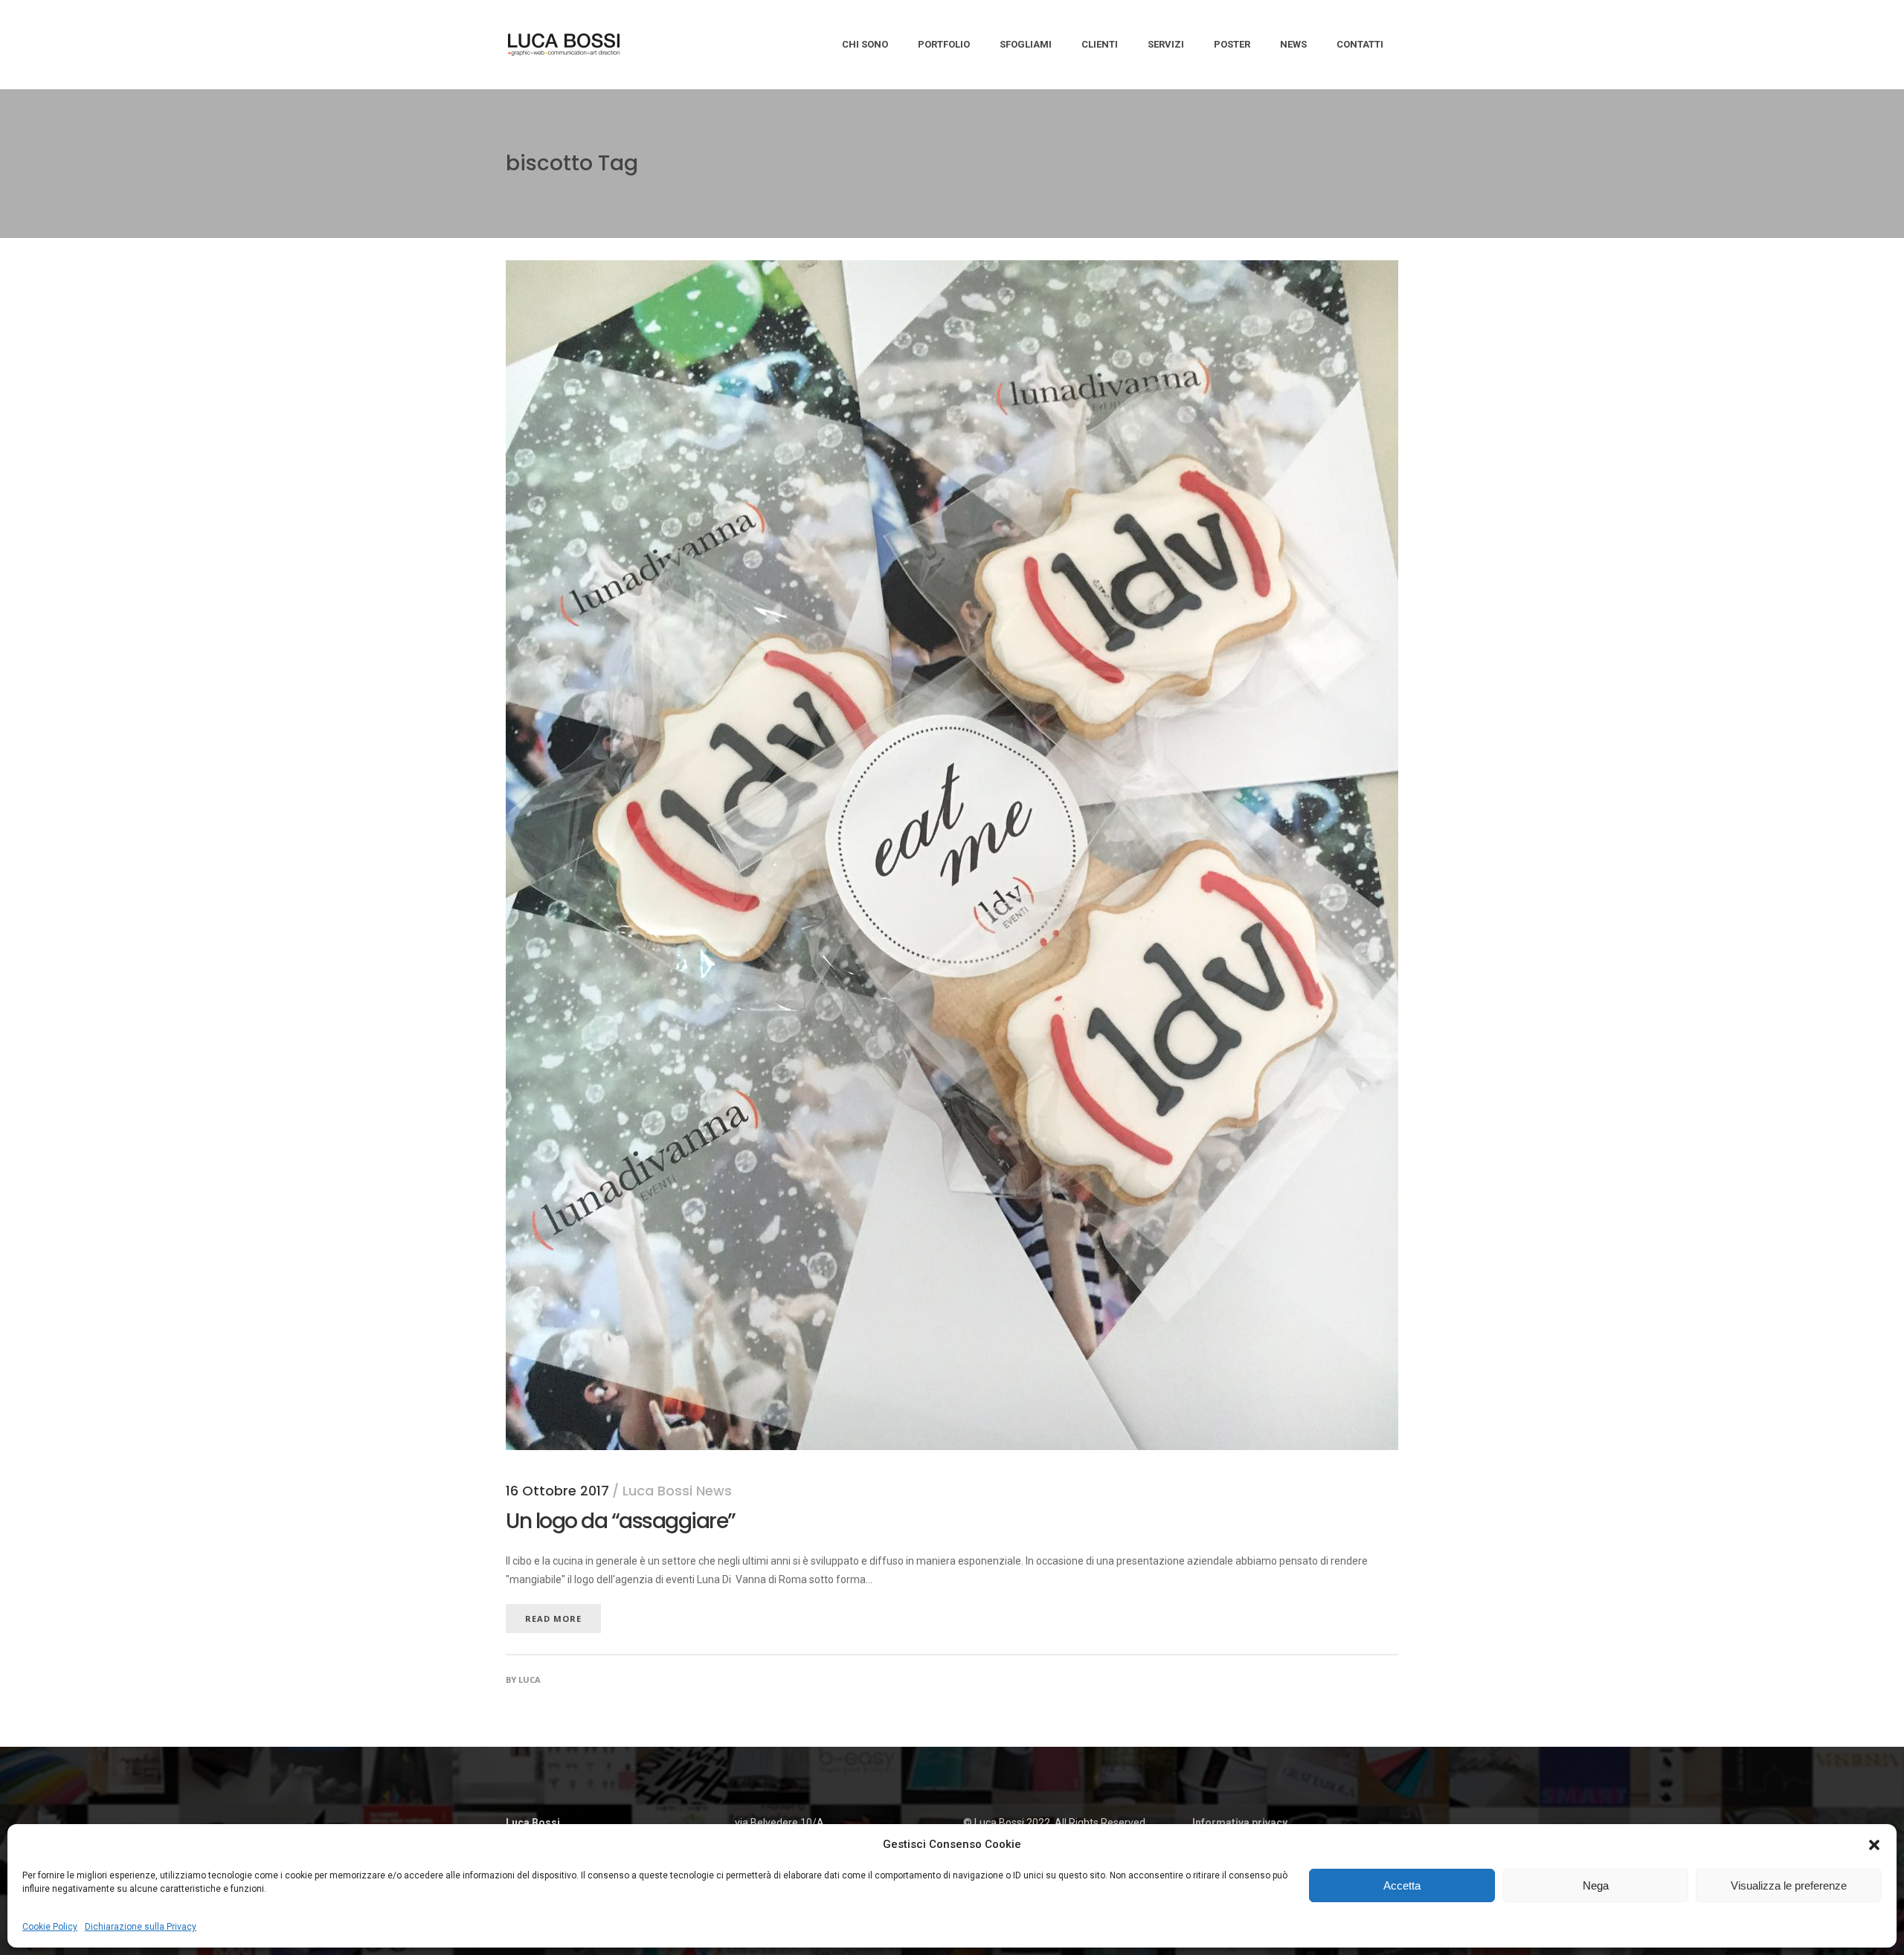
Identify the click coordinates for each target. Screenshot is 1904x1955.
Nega (1596, 1885)
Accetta (1402, 1885)
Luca (530, 1679)
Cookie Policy (50, 1927)
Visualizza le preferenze (1789, 1885)
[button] (1874, 1845)
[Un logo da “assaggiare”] (952, 269)
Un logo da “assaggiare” (621, 1521)
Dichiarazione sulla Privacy (141, 1927)
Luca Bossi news (677, 1491)
